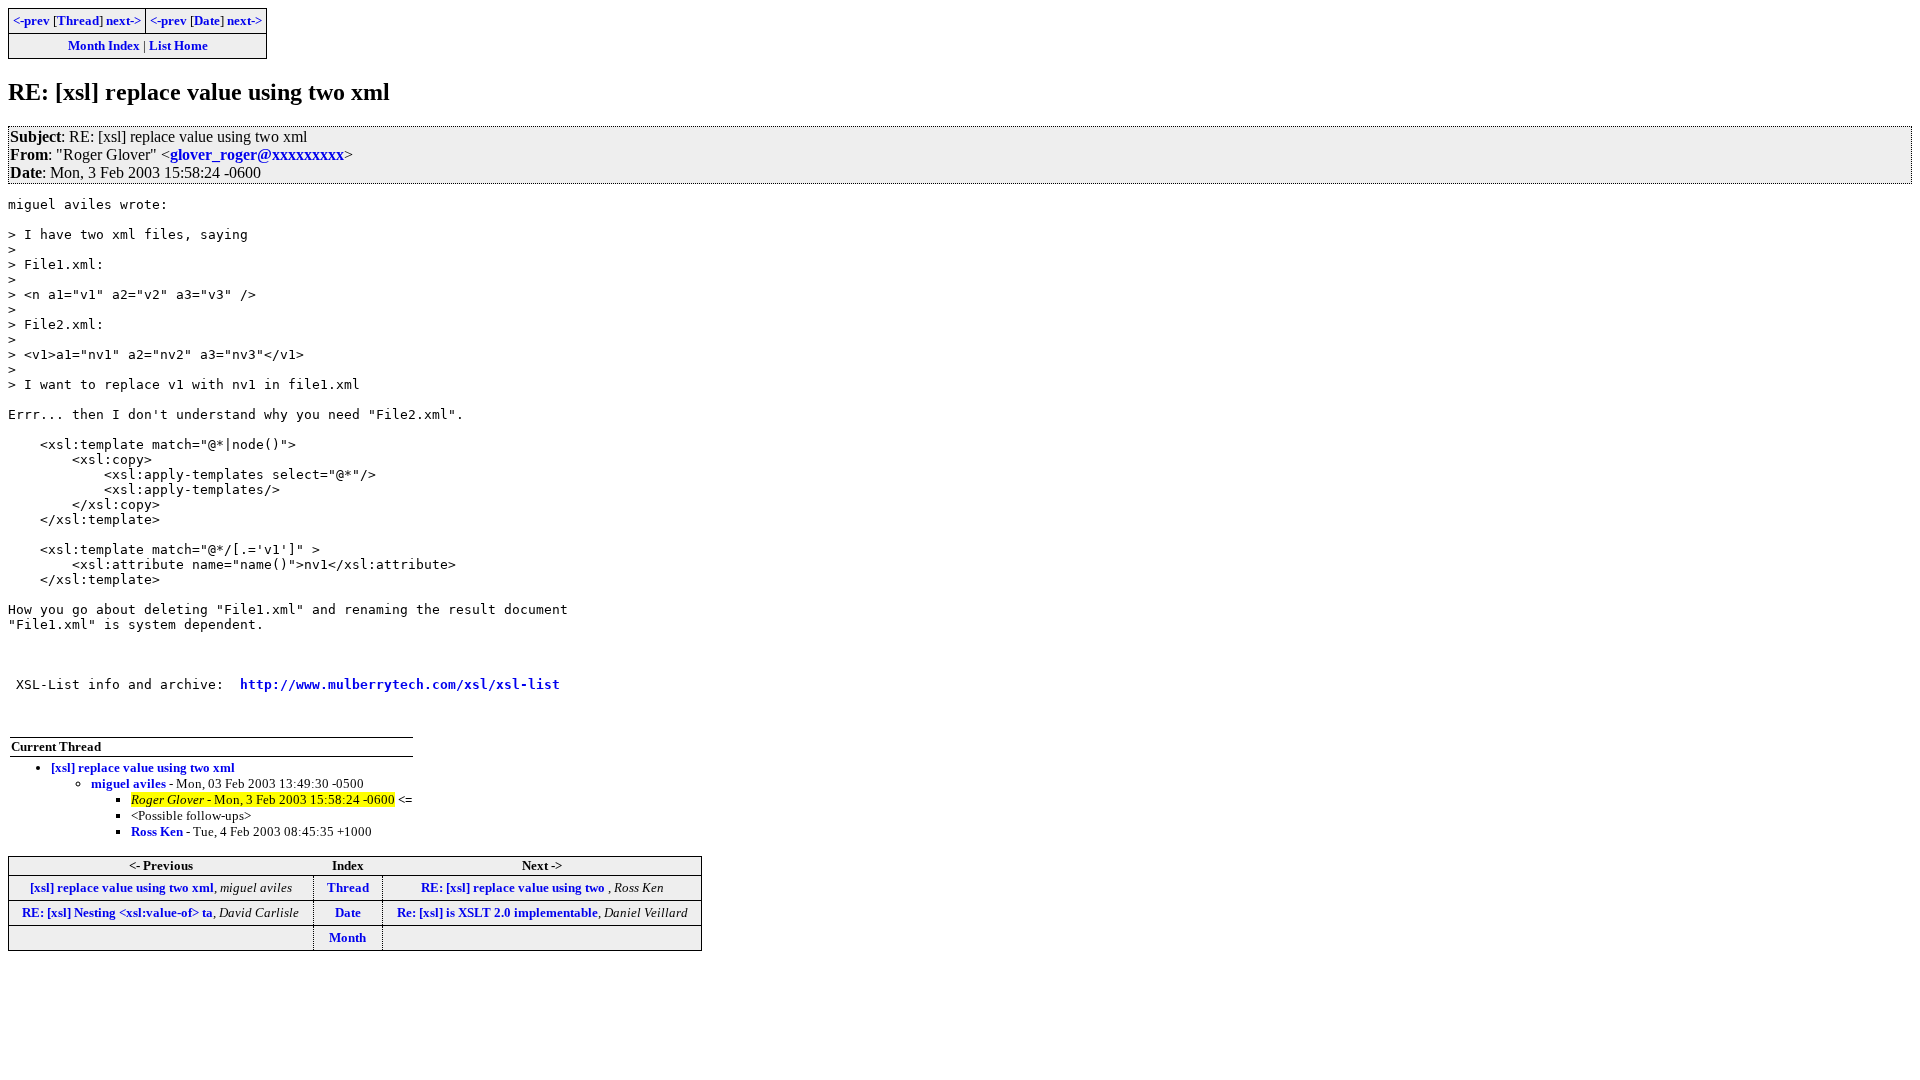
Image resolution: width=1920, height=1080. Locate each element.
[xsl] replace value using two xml (143, 767)
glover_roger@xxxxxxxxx (257, 154)
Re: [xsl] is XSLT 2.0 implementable (497, 912)
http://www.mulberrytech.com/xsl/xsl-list (400, 684)
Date (207, 20)
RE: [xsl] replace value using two (514, 887)
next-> (123, 20)
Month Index (104, 45)
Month (347, 937)
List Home (178, 45)
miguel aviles (128, 783)
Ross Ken (157, 831)
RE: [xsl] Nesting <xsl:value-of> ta (117, 912)
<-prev (31, 20)
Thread (78, 20)
